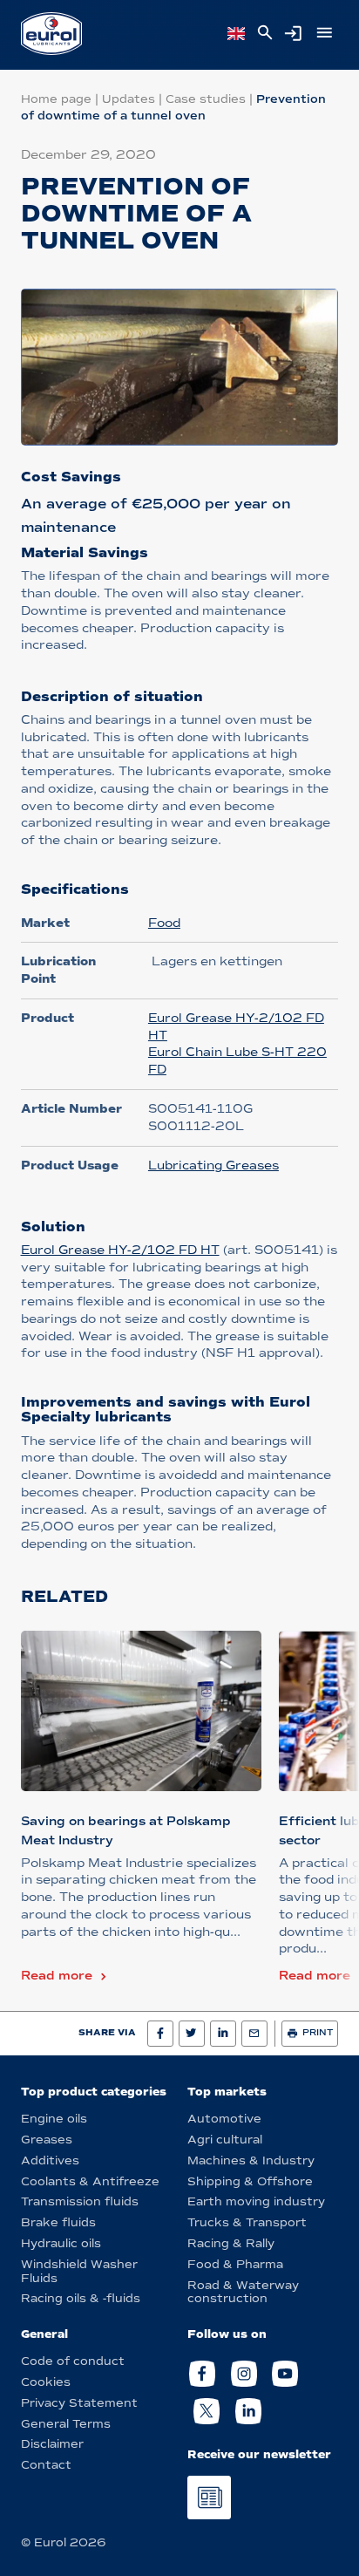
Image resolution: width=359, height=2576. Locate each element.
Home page (56, 99)
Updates (129, 99)
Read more (57, 1976)
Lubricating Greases (213, 1165)
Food (164, 923)
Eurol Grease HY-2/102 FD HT (120, 1250)
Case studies (206, 99)
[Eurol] (51, 34)
